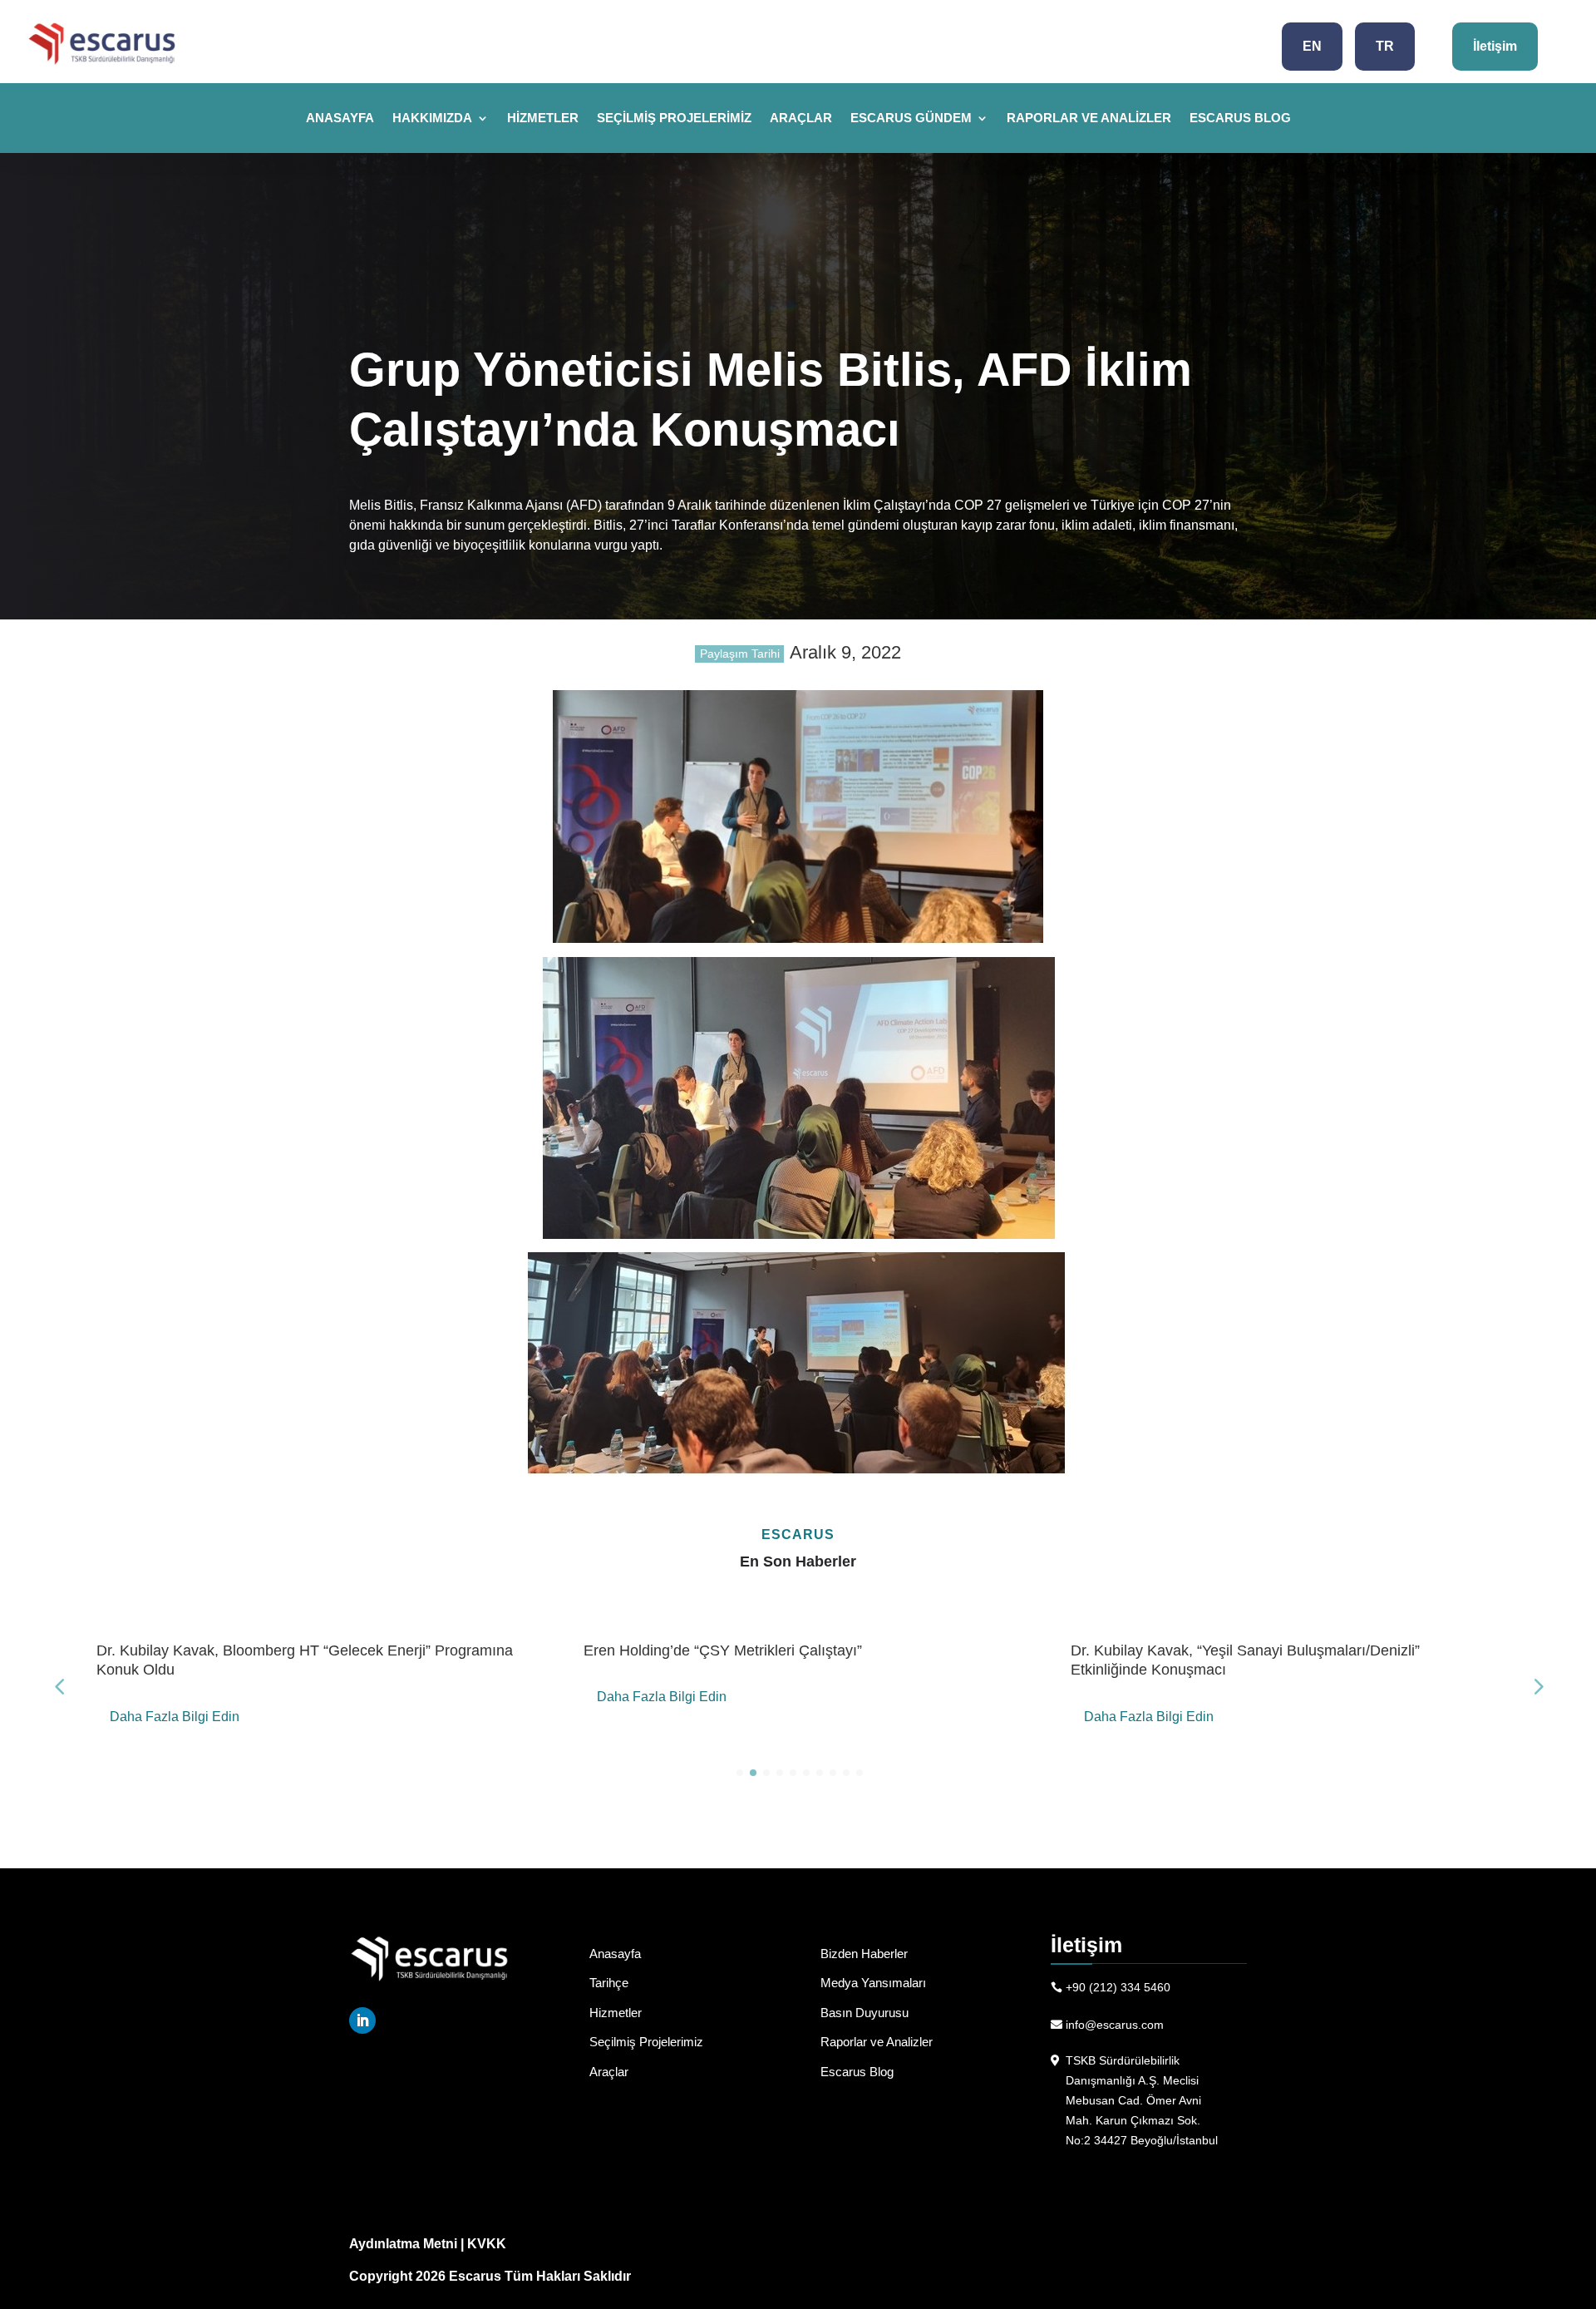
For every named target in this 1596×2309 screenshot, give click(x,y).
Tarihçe (609, 1983)
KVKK (487, 2244)
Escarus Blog (1240, 118)
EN (1312, 46)
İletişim (1495, 46)
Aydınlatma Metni (403, 2244)
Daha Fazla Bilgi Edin (175, 1717)
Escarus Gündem (911, 118)
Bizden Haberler (864, 1954)
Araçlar (801, 118)
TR (1385, 46)
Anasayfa (340, 118)
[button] (1537, 1686)
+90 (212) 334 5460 (1118, 1987)
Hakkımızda (432, 118)
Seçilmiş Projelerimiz (674, 118)
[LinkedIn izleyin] (362, 2020)
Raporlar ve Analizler (1089, 118)
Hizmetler (543, 118)
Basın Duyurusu (864, 2013)
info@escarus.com (1115, 2025)
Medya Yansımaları (873, 1983)
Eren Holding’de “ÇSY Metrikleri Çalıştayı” (723, 1650)
